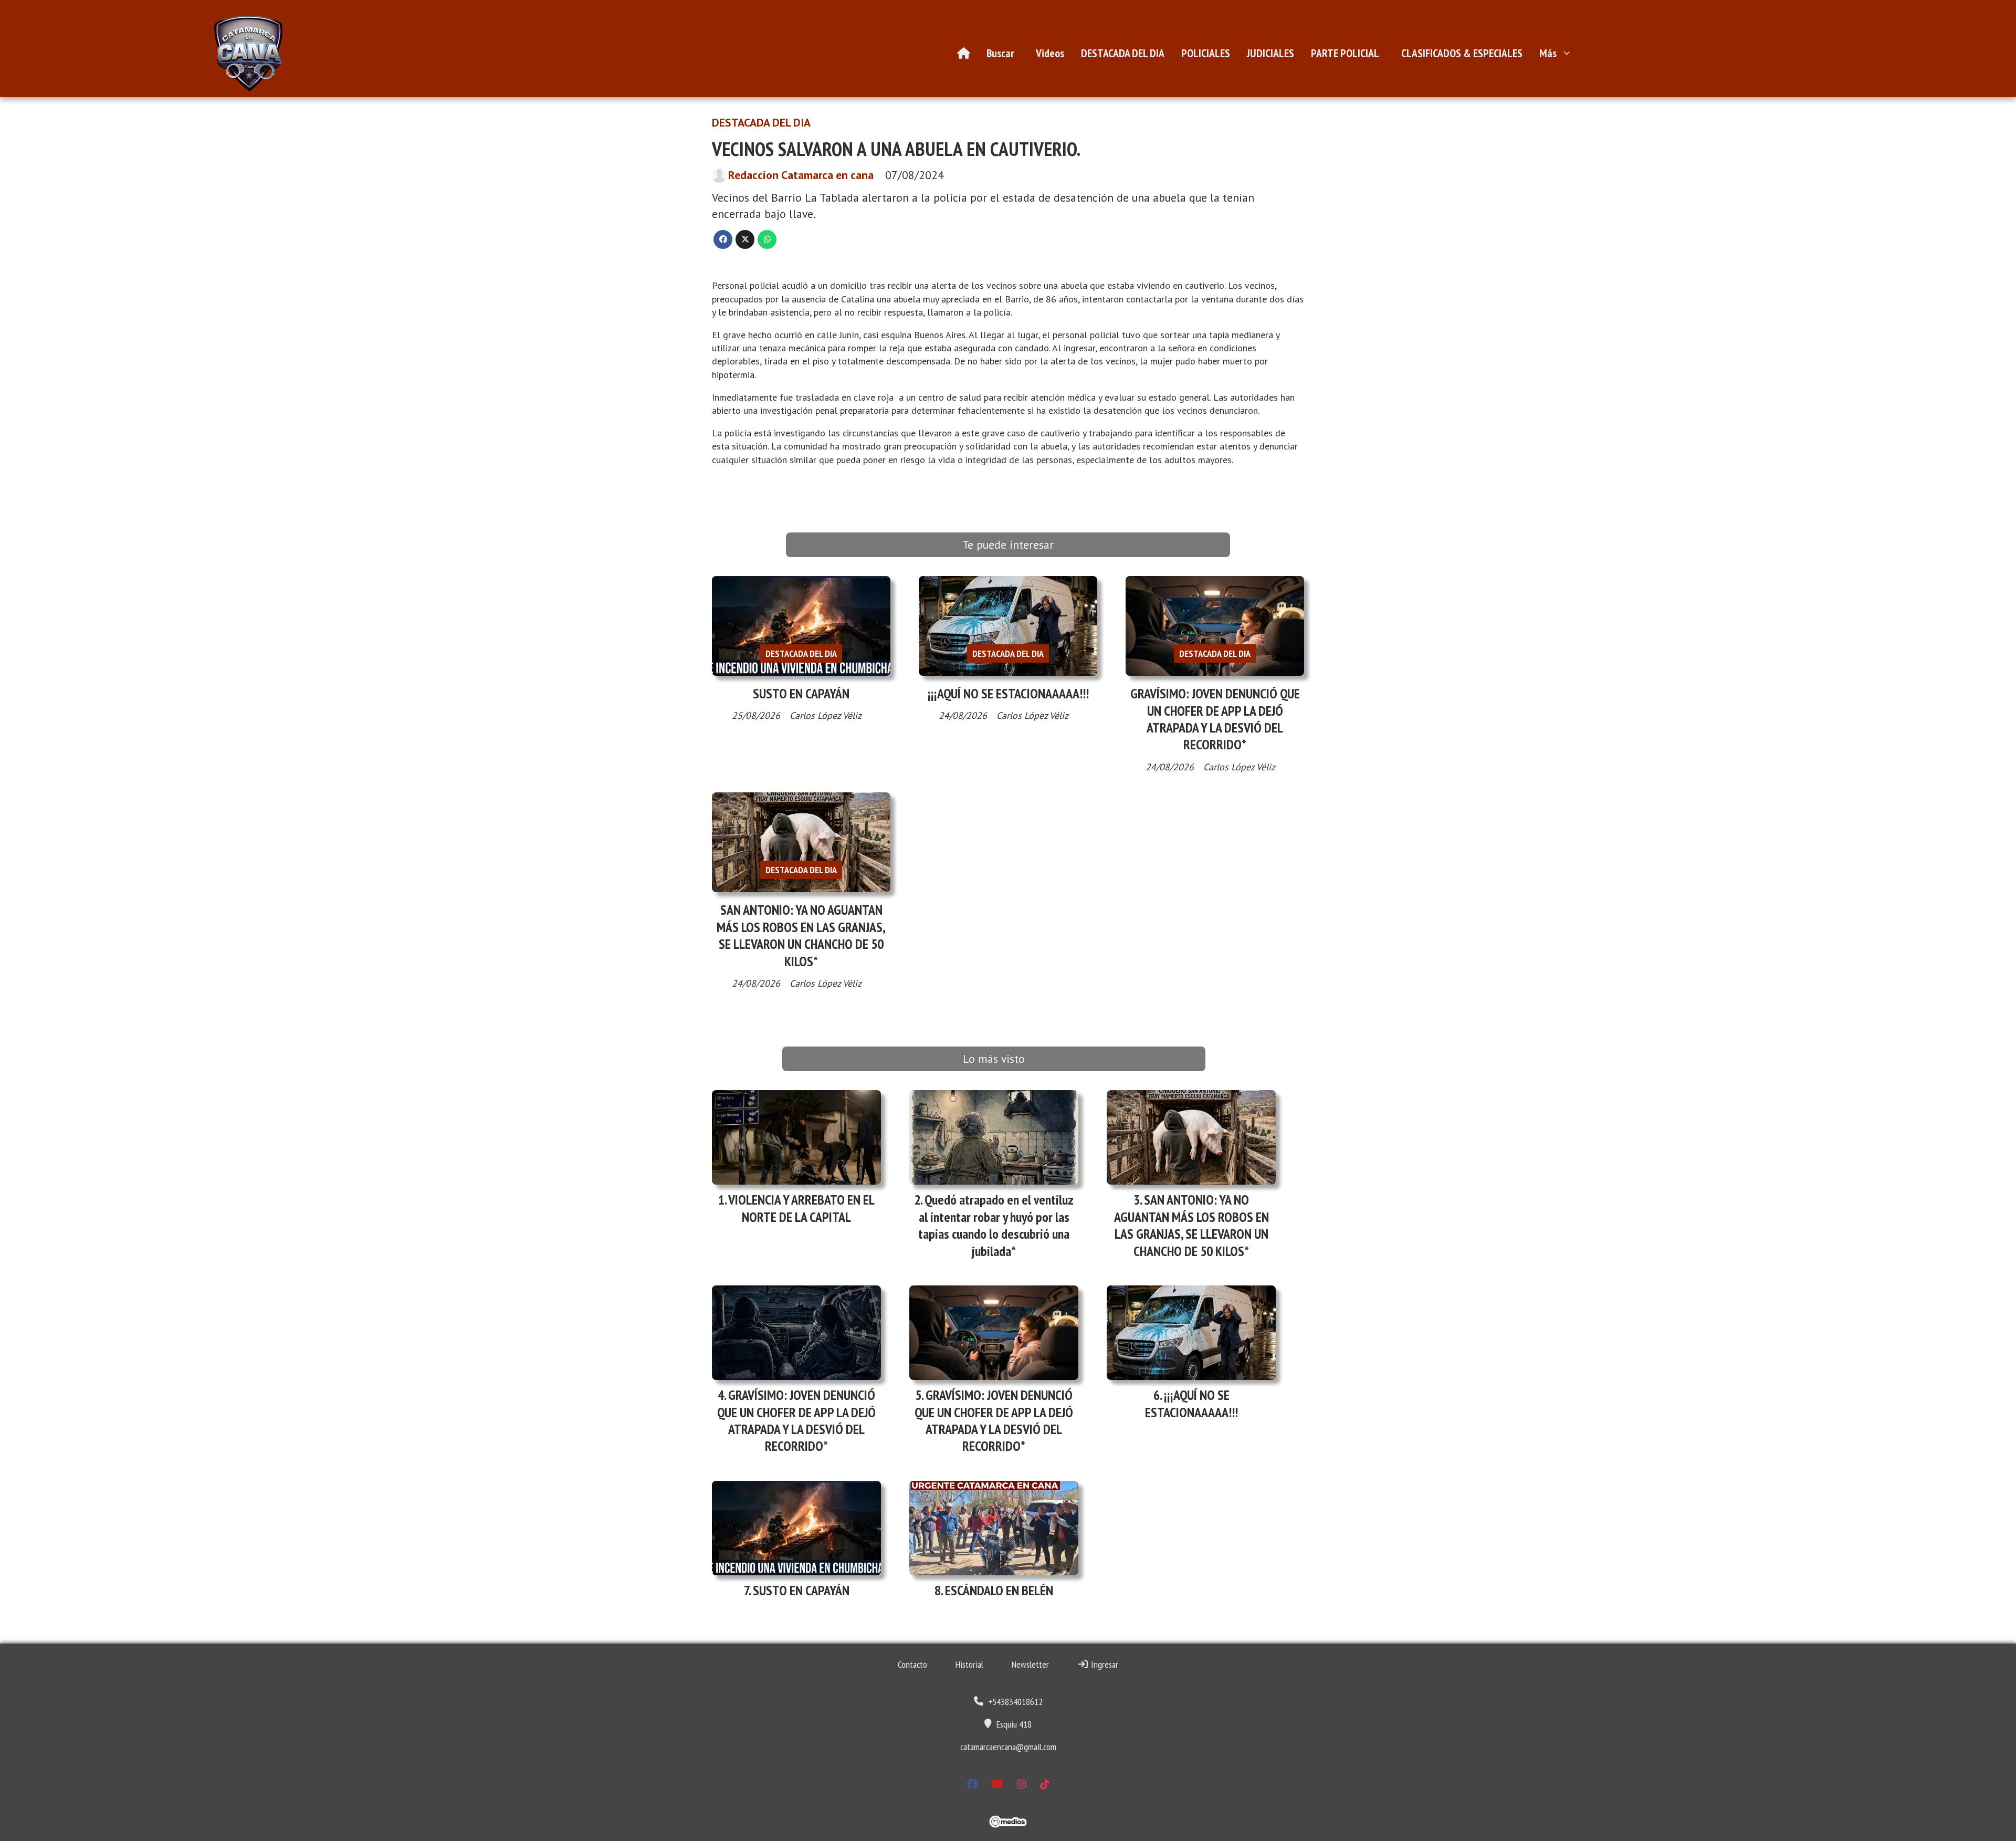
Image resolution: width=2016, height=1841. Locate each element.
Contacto (912, 1664)
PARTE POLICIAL (1345, 53)
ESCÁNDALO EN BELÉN (999, 1590)
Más (1548, 53)
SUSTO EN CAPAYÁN (801, 693)
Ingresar (1104, 1664)
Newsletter (1030, 1664)
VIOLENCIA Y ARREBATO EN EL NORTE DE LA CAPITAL (801, 1208)
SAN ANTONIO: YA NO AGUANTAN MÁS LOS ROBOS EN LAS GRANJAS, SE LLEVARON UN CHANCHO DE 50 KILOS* (801, 935)
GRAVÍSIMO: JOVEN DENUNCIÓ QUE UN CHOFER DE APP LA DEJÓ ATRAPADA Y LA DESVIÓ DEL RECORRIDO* (1215, 719)
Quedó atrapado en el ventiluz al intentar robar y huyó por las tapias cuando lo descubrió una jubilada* (996, 1225)
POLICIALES (1206, 53)
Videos (1050, 53)
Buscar (1000, 53)
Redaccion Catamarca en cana (801, 175)
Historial (969, 1664)
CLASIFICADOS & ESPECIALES (1462, 53)
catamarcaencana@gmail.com (1008, 1747)
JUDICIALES (1270, 53)
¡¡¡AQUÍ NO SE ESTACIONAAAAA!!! (1008, 693)
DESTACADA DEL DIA (1123, 53)
